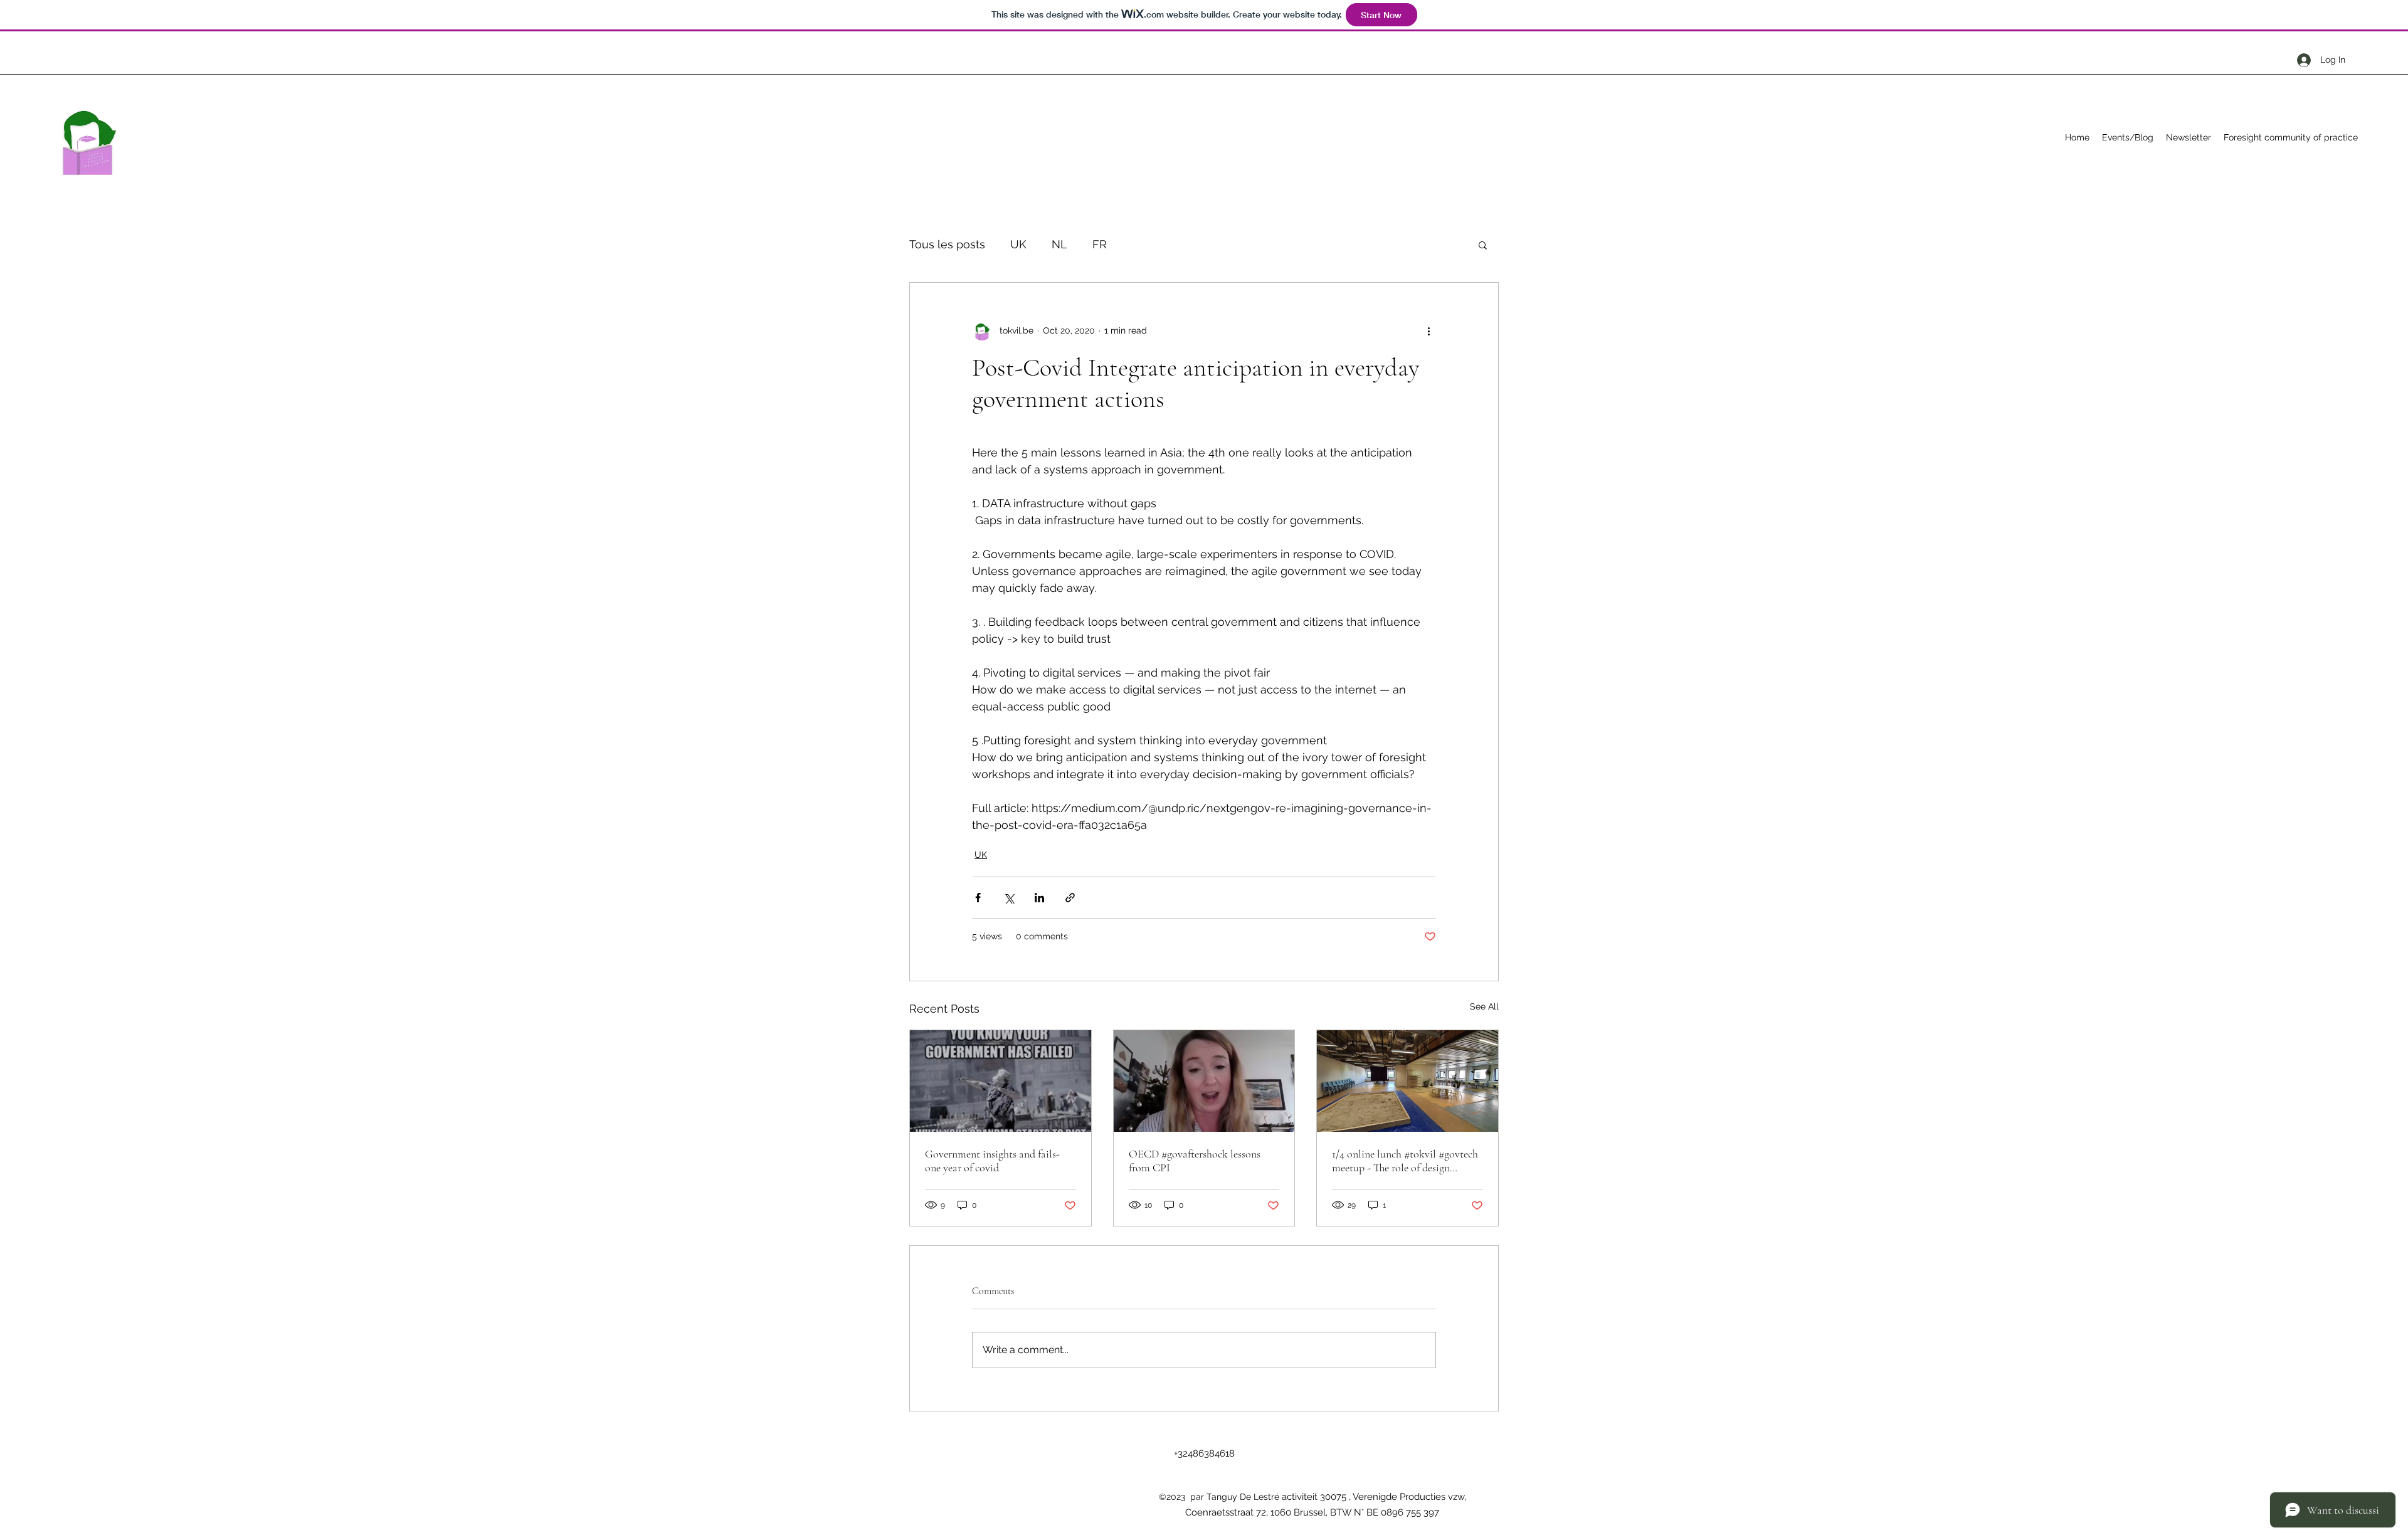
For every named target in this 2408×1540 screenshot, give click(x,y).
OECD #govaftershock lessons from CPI (1195, 1161)
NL (1059, 244)
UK (1018, 244)
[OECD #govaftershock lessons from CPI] (1204, 1081)
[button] (1483, 245)
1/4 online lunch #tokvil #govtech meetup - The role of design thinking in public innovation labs (1407, 1161)
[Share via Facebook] (978, 898)
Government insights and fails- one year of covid (992, 1161)
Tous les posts (947, 244)
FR (1100, 244)
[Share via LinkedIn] (1039, 898)
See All (1484, 1006)
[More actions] (1428, 330)
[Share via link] (1070, 898)
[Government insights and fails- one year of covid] (1001, 1081)
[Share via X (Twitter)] (1009, 898)
